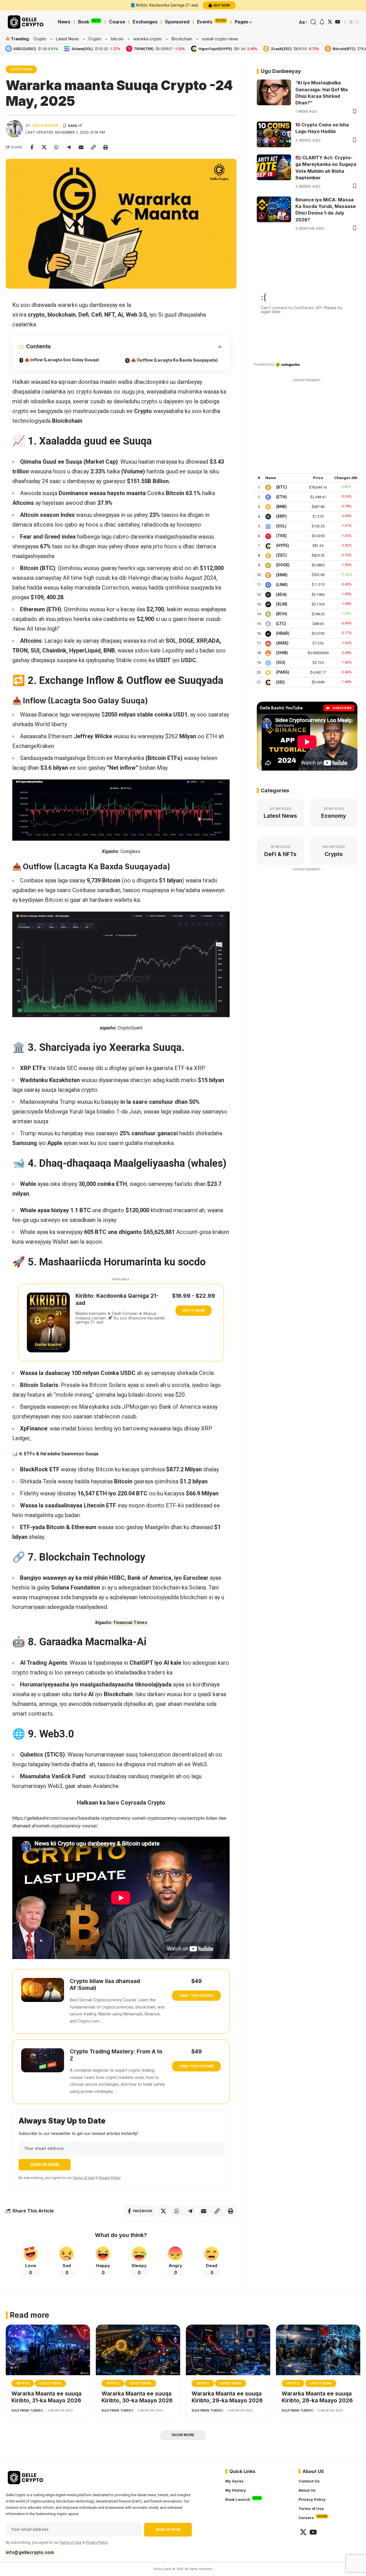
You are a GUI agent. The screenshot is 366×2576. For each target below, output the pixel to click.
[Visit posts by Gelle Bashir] (14, 129)
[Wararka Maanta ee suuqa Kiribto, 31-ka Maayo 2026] (48, 2350)
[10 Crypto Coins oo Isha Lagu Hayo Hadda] (274, 134)
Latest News (67, 39)
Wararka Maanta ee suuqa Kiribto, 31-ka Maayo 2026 (46, 2397)
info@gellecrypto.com (30, 2552)
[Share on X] (44, 147)
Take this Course (196, 1995)
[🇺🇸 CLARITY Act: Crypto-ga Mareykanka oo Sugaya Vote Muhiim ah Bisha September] (274, 167)
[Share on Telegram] (69, 147)
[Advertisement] (307, 420)
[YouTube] (338, 22)
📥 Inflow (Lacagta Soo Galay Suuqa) (62, 360)
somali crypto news (220, 39)
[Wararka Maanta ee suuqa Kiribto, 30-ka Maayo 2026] (138, 2350)
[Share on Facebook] (32, 147)
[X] (330, 22)
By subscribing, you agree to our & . (70, 2178)
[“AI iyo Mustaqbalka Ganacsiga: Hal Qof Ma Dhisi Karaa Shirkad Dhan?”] (274, 92)
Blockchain (182, 39)
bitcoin (117, 39)
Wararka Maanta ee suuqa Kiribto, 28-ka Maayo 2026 (317, 2397)
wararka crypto (148, 39)
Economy (334, 816)
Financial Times (130, 1623)
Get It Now (194, 1310)
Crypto (40, 39)
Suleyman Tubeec (27, 2410)
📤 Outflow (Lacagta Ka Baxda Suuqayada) (174, 360)
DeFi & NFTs (280, 854)
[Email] (81, 147)
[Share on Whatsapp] (56, 147)
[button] (303, 22)
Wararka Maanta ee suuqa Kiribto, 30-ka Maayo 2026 (137, 2397)
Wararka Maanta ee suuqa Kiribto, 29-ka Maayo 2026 (227, 2397)
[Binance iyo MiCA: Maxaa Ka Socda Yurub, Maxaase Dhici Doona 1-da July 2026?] (274, 209)
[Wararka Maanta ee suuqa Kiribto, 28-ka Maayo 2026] (318, 2350)
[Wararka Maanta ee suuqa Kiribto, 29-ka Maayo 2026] (228, 2350)
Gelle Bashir (45, 125)
